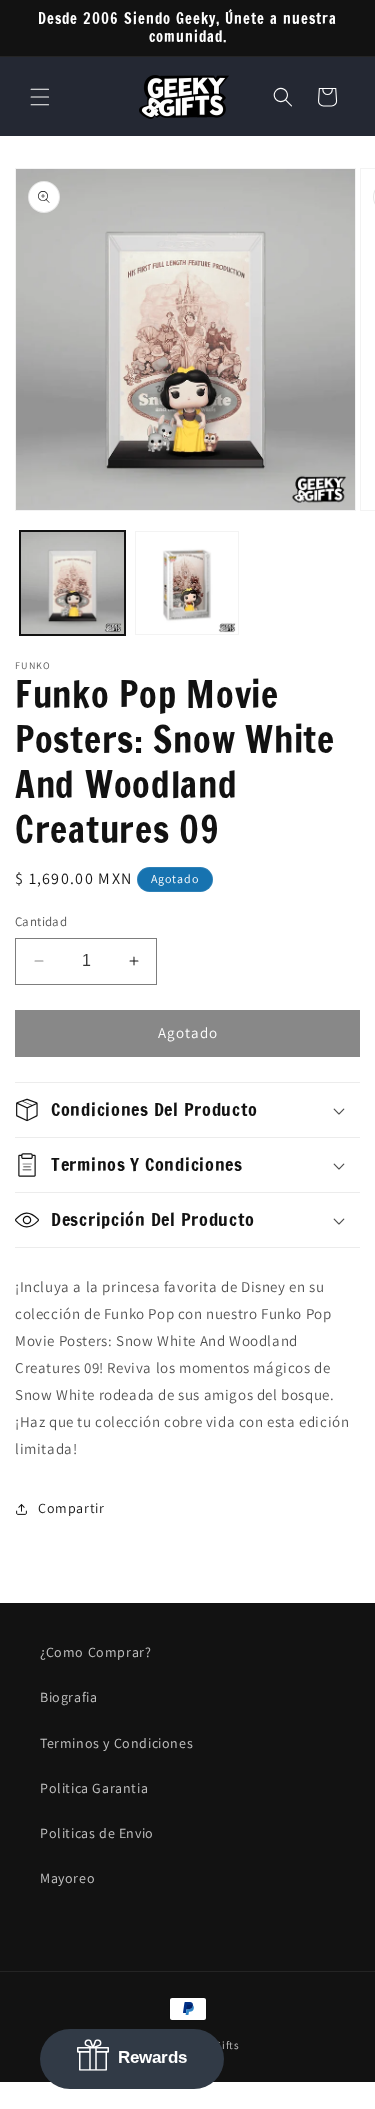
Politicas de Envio (97, 1833)
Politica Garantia (94, 1788)
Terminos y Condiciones (116, 1743)
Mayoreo (67, 1878)
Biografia (68, 1697)
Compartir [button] (71, 1508)
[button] (40, 97)
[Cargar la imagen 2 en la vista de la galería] (187, 583)
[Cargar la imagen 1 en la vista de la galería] (72, 583)
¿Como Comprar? (95, 1652)
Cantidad (41, 921)
